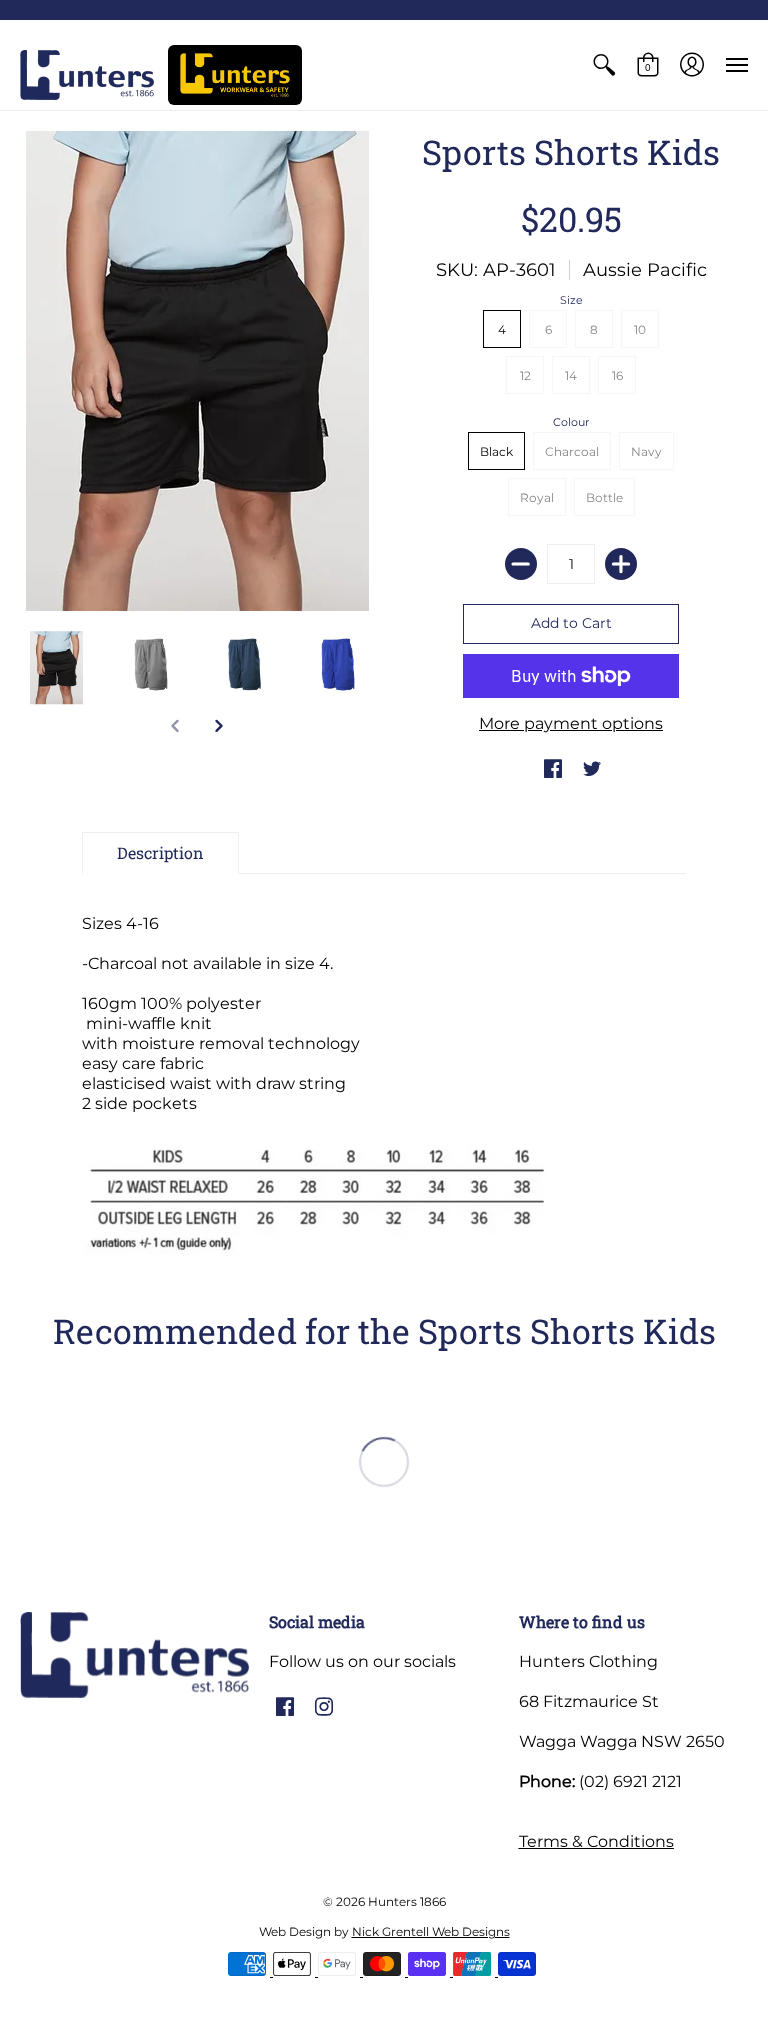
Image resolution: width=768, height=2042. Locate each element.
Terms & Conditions (596, 1841)
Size (571, 300)
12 (525, 375)
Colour (571, 422)
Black (496, 451)
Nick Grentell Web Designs (431, 1931)
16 (617, 375)
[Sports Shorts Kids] (57, 668)
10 (640, 329)
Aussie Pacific (645, 270)
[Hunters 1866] (87, 75)
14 (571, 375)
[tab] (160, 853)
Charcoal (572, 451)
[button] (604, 65)
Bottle (604, 497)
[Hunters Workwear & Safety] (235, 75)
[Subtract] (521, 564)
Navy (646, 451)
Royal (537, 497)
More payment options (571, 723)
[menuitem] (604, 65)
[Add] (621, 564)
